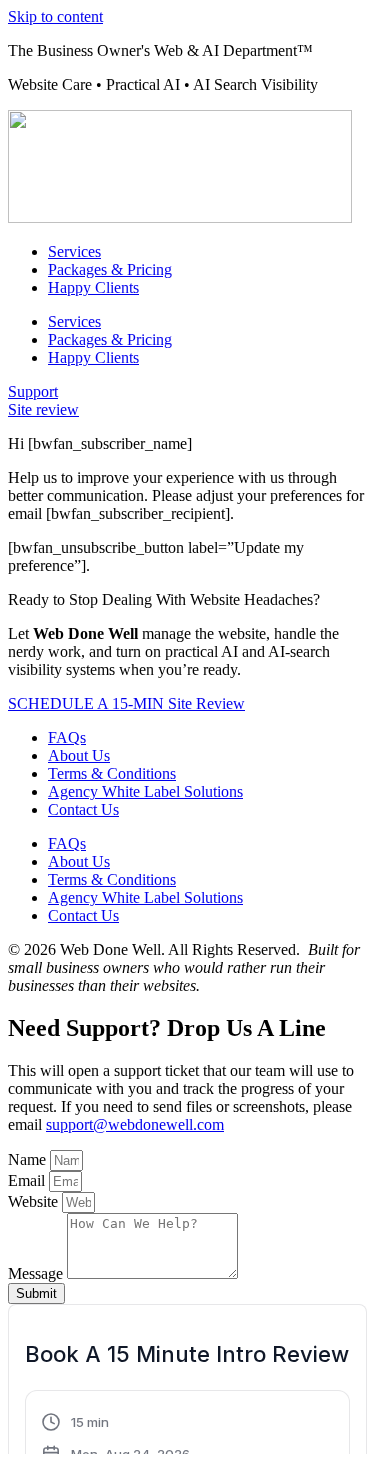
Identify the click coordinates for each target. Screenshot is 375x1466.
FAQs (67, 737)
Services (74, 251)
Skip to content (55, 16)
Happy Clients (93, 287)
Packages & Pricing (110, 269)
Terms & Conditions (112, 773)
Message (37, 1273)
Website (35, 1201)
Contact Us (83, 809)
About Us (79, 755)
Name (29, 1159)
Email (28, 1180)
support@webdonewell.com (135, 1124)
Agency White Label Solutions (145, 791)
